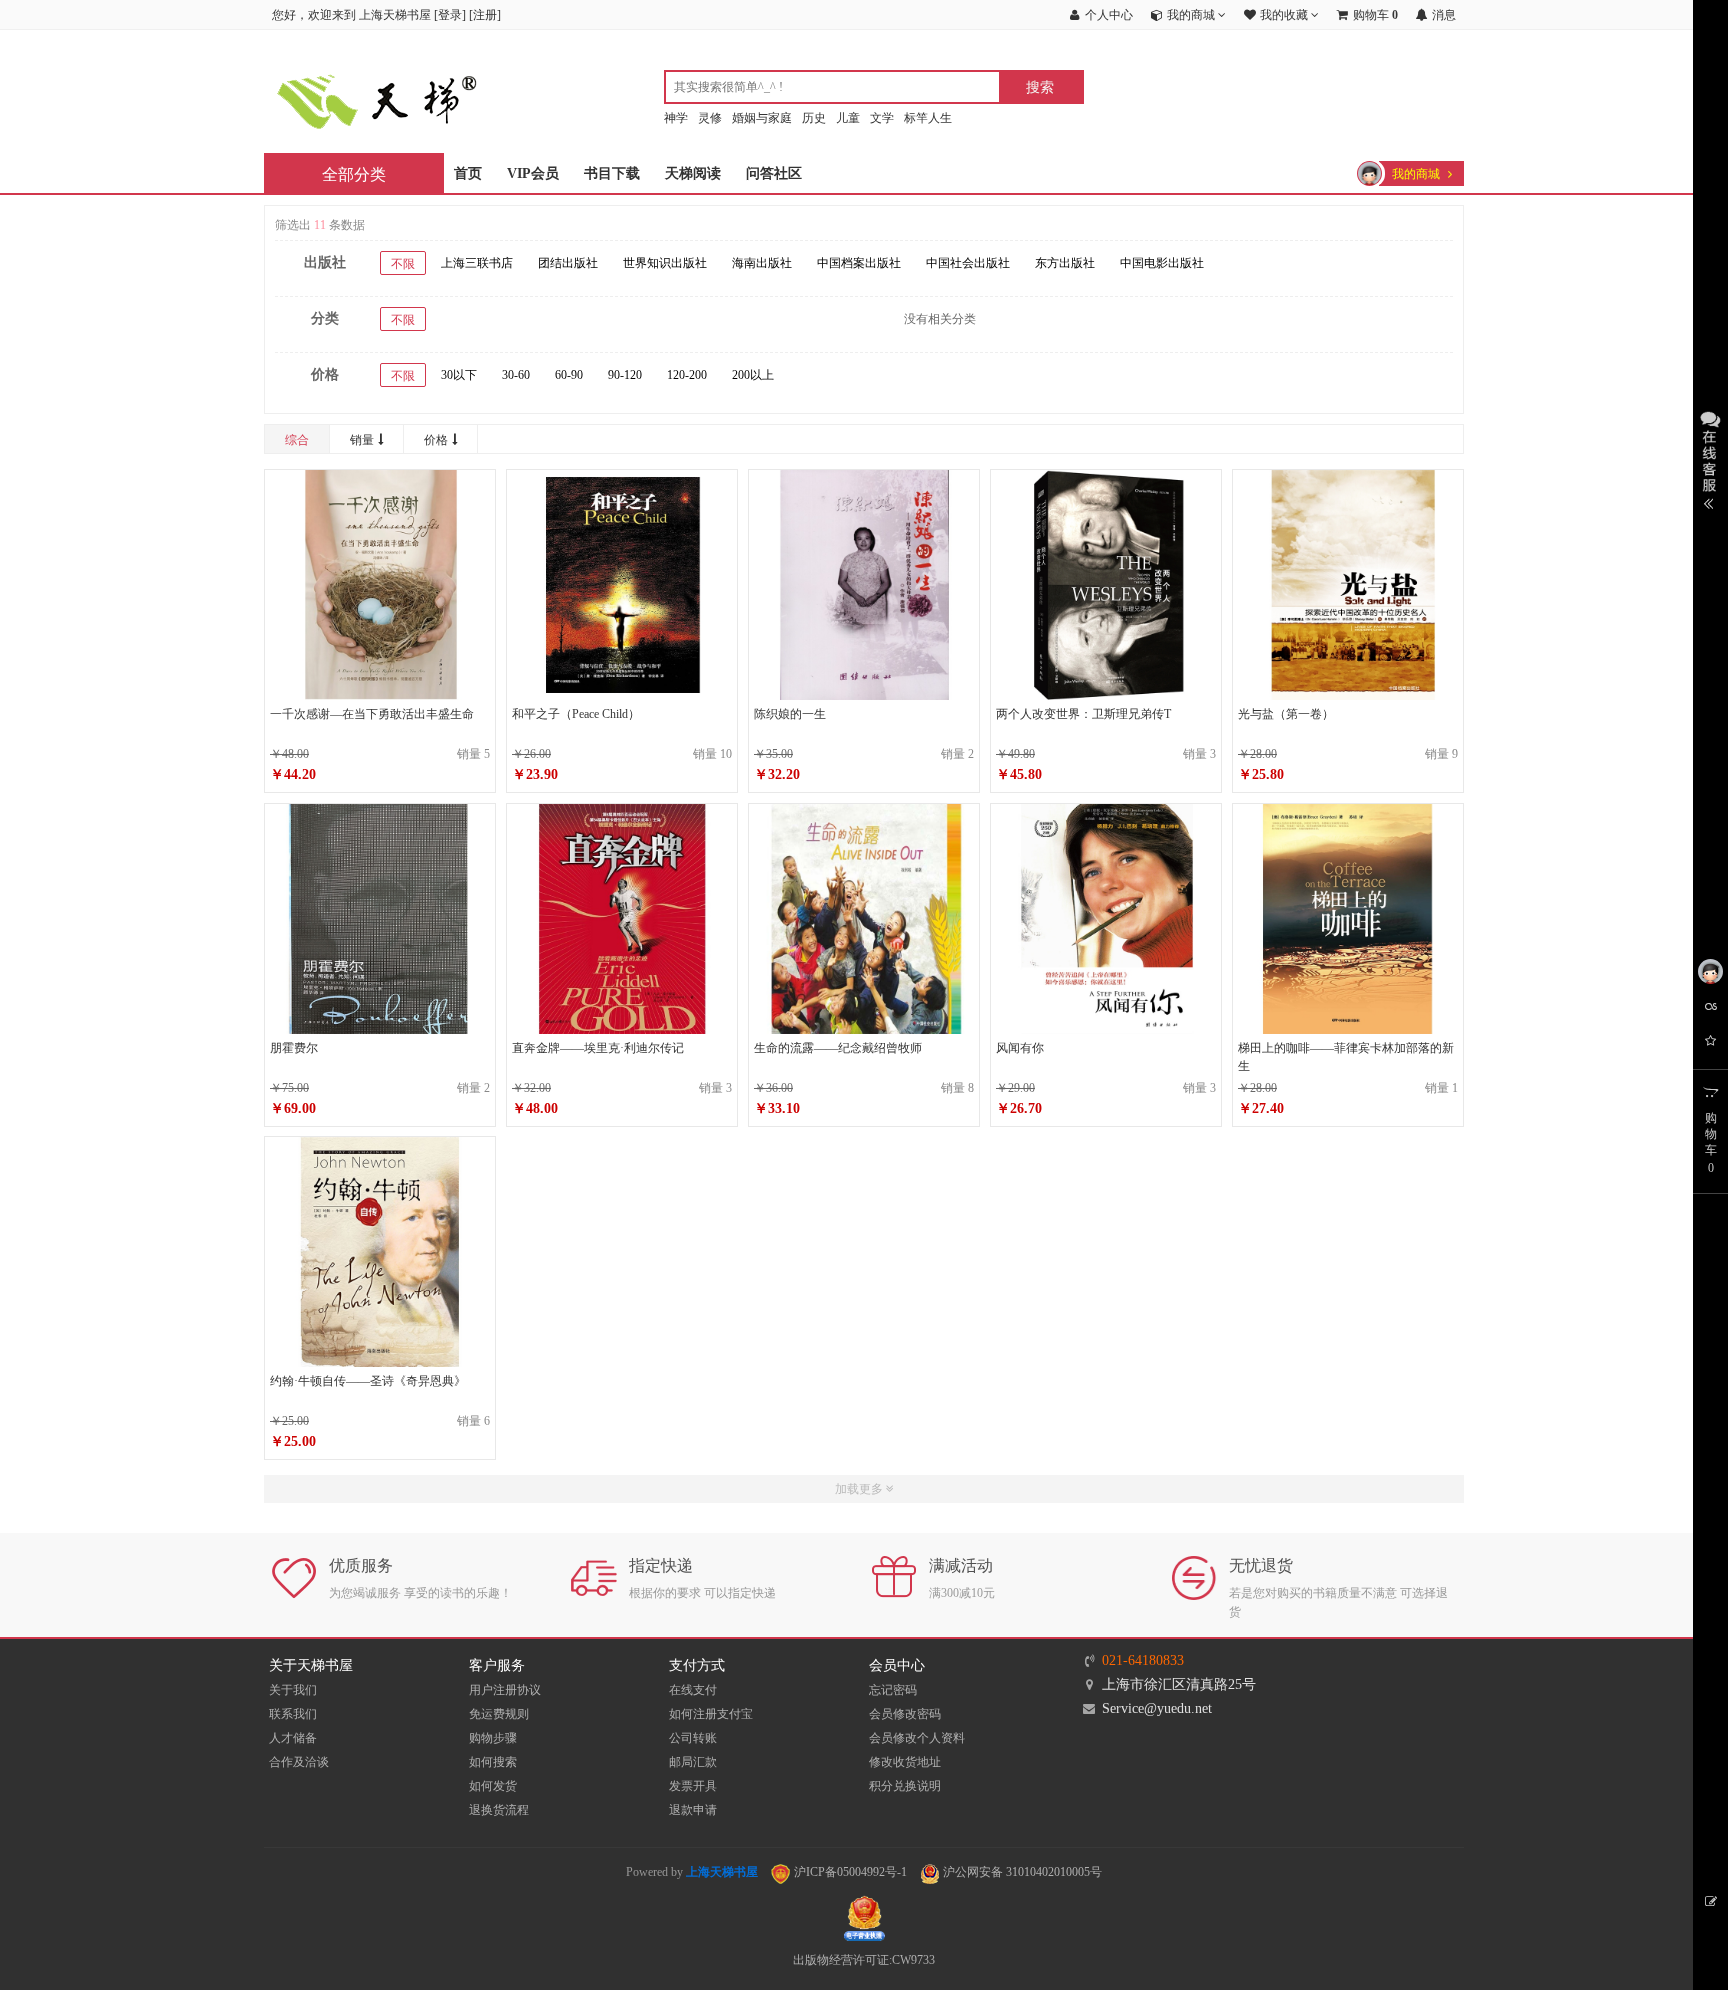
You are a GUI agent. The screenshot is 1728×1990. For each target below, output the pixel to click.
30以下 (459, 375)
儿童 (848, 118)
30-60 (516, 375)
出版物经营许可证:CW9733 (864, 1960)
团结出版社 (568, 263)
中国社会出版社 (968, 263)
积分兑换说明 (905, 1786)
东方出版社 (1065, 263)
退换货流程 (499, 1810)
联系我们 (293, 1714)
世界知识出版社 (665, 263)
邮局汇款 (693, 1762)
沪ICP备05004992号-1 (849, 1872)
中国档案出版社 (859, 263)
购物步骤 (493, 1738)
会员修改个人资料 (917, 1738)
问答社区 (774, 173)
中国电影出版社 (1162, 263)
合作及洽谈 (299, 1762)
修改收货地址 (905, 1762)
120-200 (687, 375)
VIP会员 (533, 173)
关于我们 (293, 1690)
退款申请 (693, 1810)
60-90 (569, 375)
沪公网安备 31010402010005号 (1021, 1872)
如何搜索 (493, 1762)
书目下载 (612, 173)
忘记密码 (893, 1690)
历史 (814, 118)
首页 (468, 173)
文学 (882, 118)
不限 (403, 264)
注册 (485, 15)
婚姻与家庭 (762, 118)
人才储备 (293, 1738)
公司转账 (693, 1738)
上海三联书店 (477, 263)
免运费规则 (499, 1714)
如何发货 (493, 1786)
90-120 (625, 375)
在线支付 (693, 1690)
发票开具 (693, 1786)
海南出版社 (762, 263)
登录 (450, 15)
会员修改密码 (905, 1714)
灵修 (710, 118)
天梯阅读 (693, 173)
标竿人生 (928, 118)
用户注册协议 (505, 1690)
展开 (1710, 458)
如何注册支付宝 (711, 1714)
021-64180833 (1143, 1660)
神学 (676, 118)
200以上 (753, 375)
